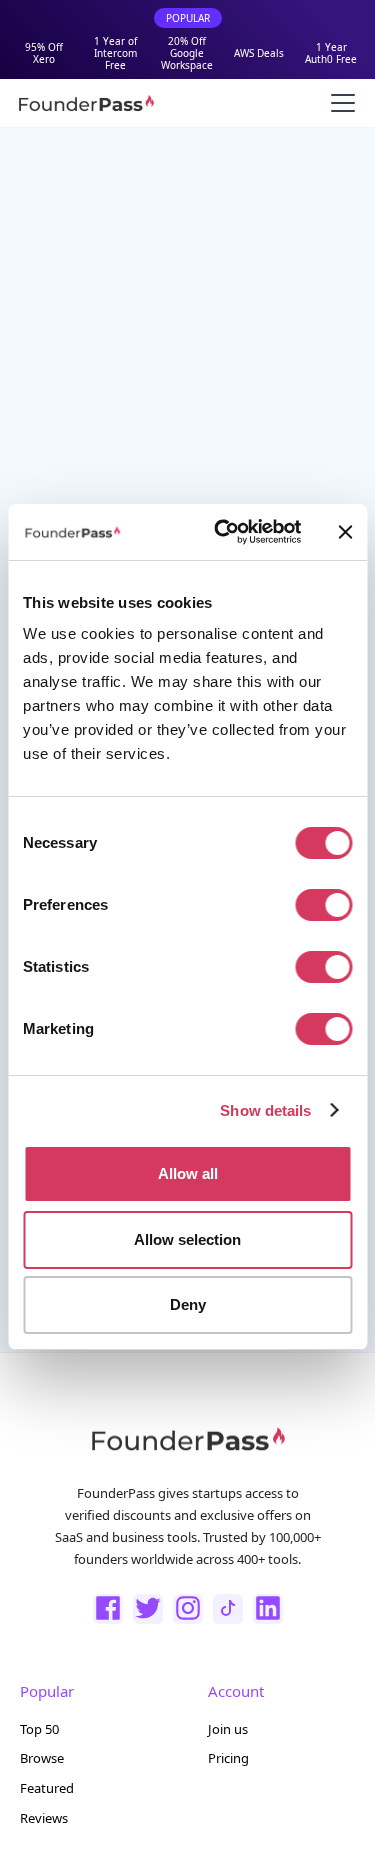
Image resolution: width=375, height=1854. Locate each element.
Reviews (44, 1818)
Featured (47, 1788)
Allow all (188, 1173)
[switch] (323, 905)
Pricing (228, 1758)
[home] (86, 103)
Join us (228, 1729)
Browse (42, 1758)
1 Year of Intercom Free (115, 53)
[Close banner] (345, 532)
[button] (339, 103)
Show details (265, 1110)
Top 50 (39, 1729)
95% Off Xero (44, 53)
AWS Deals (259, 53)
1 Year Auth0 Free (331, 53)
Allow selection (187, 1239)
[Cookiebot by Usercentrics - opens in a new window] (223, 532)
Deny (188, 1304)
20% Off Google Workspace (187, 53)
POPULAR (188, 18)
